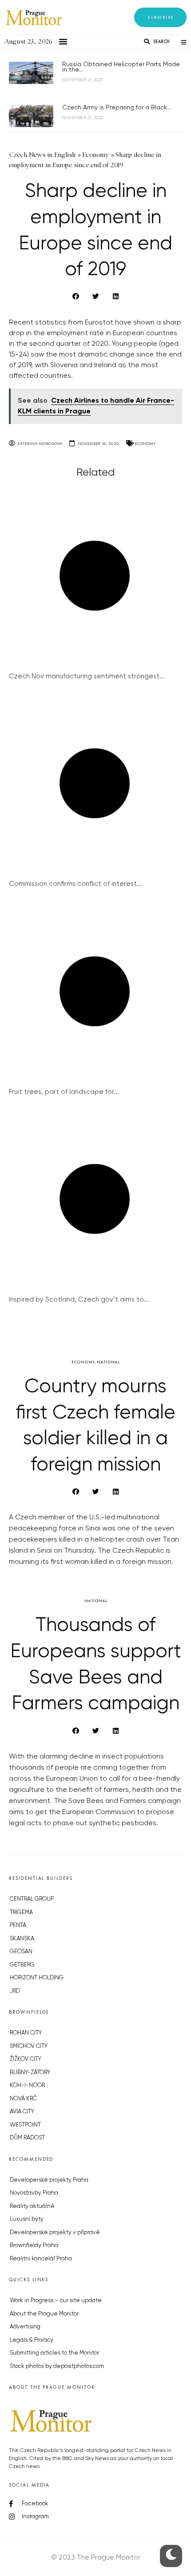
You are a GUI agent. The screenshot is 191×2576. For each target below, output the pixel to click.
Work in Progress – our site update (56, 2301)
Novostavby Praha (34, 2193)
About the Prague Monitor (44, 2314)
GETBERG (22, 1965)
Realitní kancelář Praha (41, 2259)
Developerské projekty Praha (49, 2180)
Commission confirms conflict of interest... (76, 884)
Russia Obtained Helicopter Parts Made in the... (121, 67)
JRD (15, 1991)
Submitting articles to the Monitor (54, 2353)
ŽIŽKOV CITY (26, 2059)
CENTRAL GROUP (32, 1899)
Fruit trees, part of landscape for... (64, 1092)
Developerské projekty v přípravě (55, 2233)
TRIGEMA (21, 1913)
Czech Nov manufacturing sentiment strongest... (87, 676)
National (108, 1362)
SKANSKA (22, 1939)
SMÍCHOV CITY (29, 2046)
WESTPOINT (25, 2125)
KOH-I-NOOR (27, 2085)
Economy (145, 443)
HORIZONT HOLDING (37, 1978)
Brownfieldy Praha (34, 2245)
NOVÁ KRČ (23, 2099)
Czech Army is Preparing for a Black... (117, 108)
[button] (160, 17)
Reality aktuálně (32, 2206)
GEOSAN (21, 1952)
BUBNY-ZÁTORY (30, 2073)
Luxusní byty (27, 2219)
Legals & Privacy (32, 2340)
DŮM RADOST (27, 2138)
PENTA (18, 1925)
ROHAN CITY (26, 2033)
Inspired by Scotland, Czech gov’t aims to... (79, 1300)
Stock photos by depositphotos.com (57, 2366)
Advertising (25, 2327)
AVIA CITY (22, 2112)
